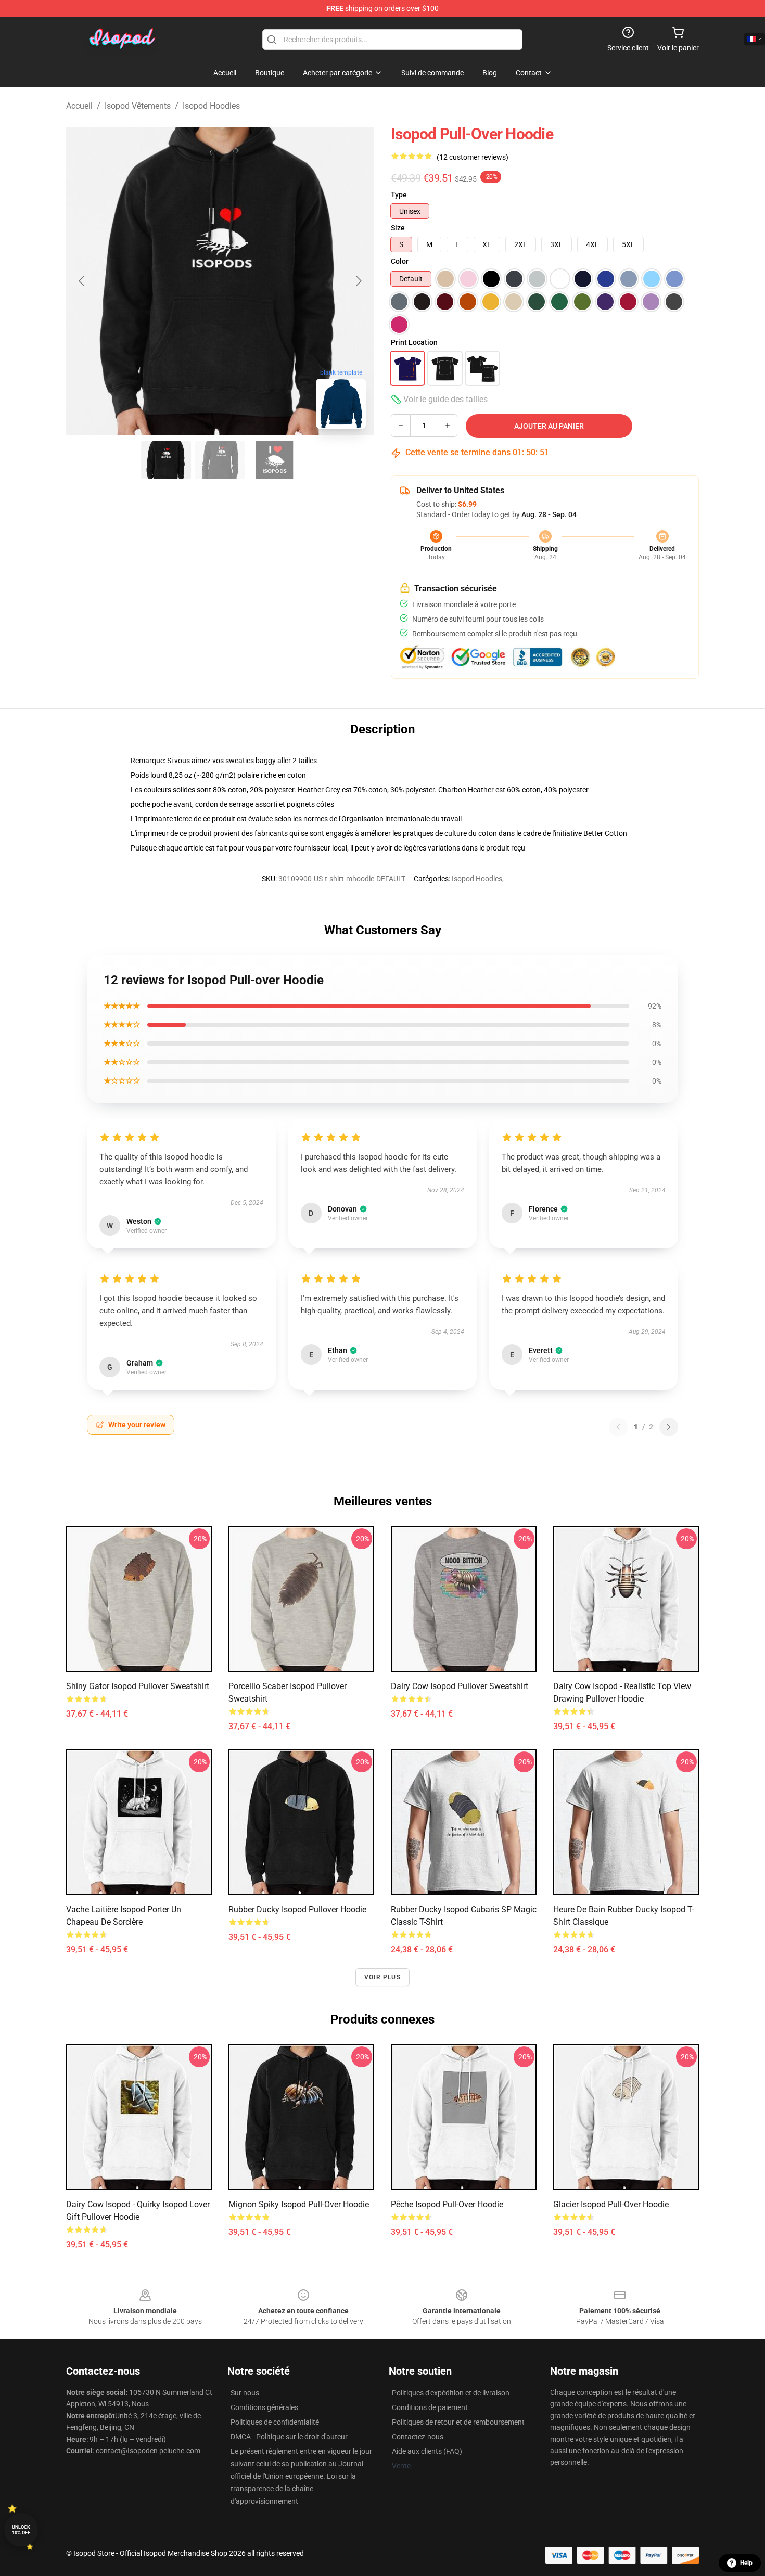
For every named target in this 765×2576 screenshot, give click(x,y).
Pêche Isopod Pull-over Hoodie (447, 2204)
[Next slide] (358, 281)
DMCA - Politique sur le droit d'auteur (289, 2437)
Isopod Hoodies (211, 106)
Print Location (414, 342)
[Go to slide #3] (274, 460)
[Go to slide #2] (220, 460)
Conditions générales (264, 2407)
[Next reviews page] (669, 1427)
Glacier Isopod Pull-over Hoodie (611, 2204)
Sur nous (245, 2393)
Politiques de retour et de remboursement (458, 2422)
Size (398, 228)
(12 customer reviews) (473, 157)
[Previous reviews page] (618, 1427)
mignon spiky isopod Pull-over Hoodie (299, 2204)
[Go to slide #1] (166, 460)
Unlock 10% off (21, 2530)
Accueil (79, 106)
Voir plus (382, 1977)
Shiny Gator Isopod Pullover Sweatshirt (138, 1686)
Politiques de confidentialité (275, 2422)
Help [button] (746, 2563)
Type (399, 195)
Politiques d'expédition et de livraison (451, 2393)
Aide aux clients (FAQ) (427, 2451)
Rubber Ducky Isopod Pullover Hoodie (297, 1909)
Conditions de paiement (430, 2407)
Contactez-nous (418, 2437)
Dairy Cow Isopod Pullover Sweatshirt (460, 1686)
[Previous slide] (82, 281)
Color (400, 261)
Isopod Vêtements (138, 106)
